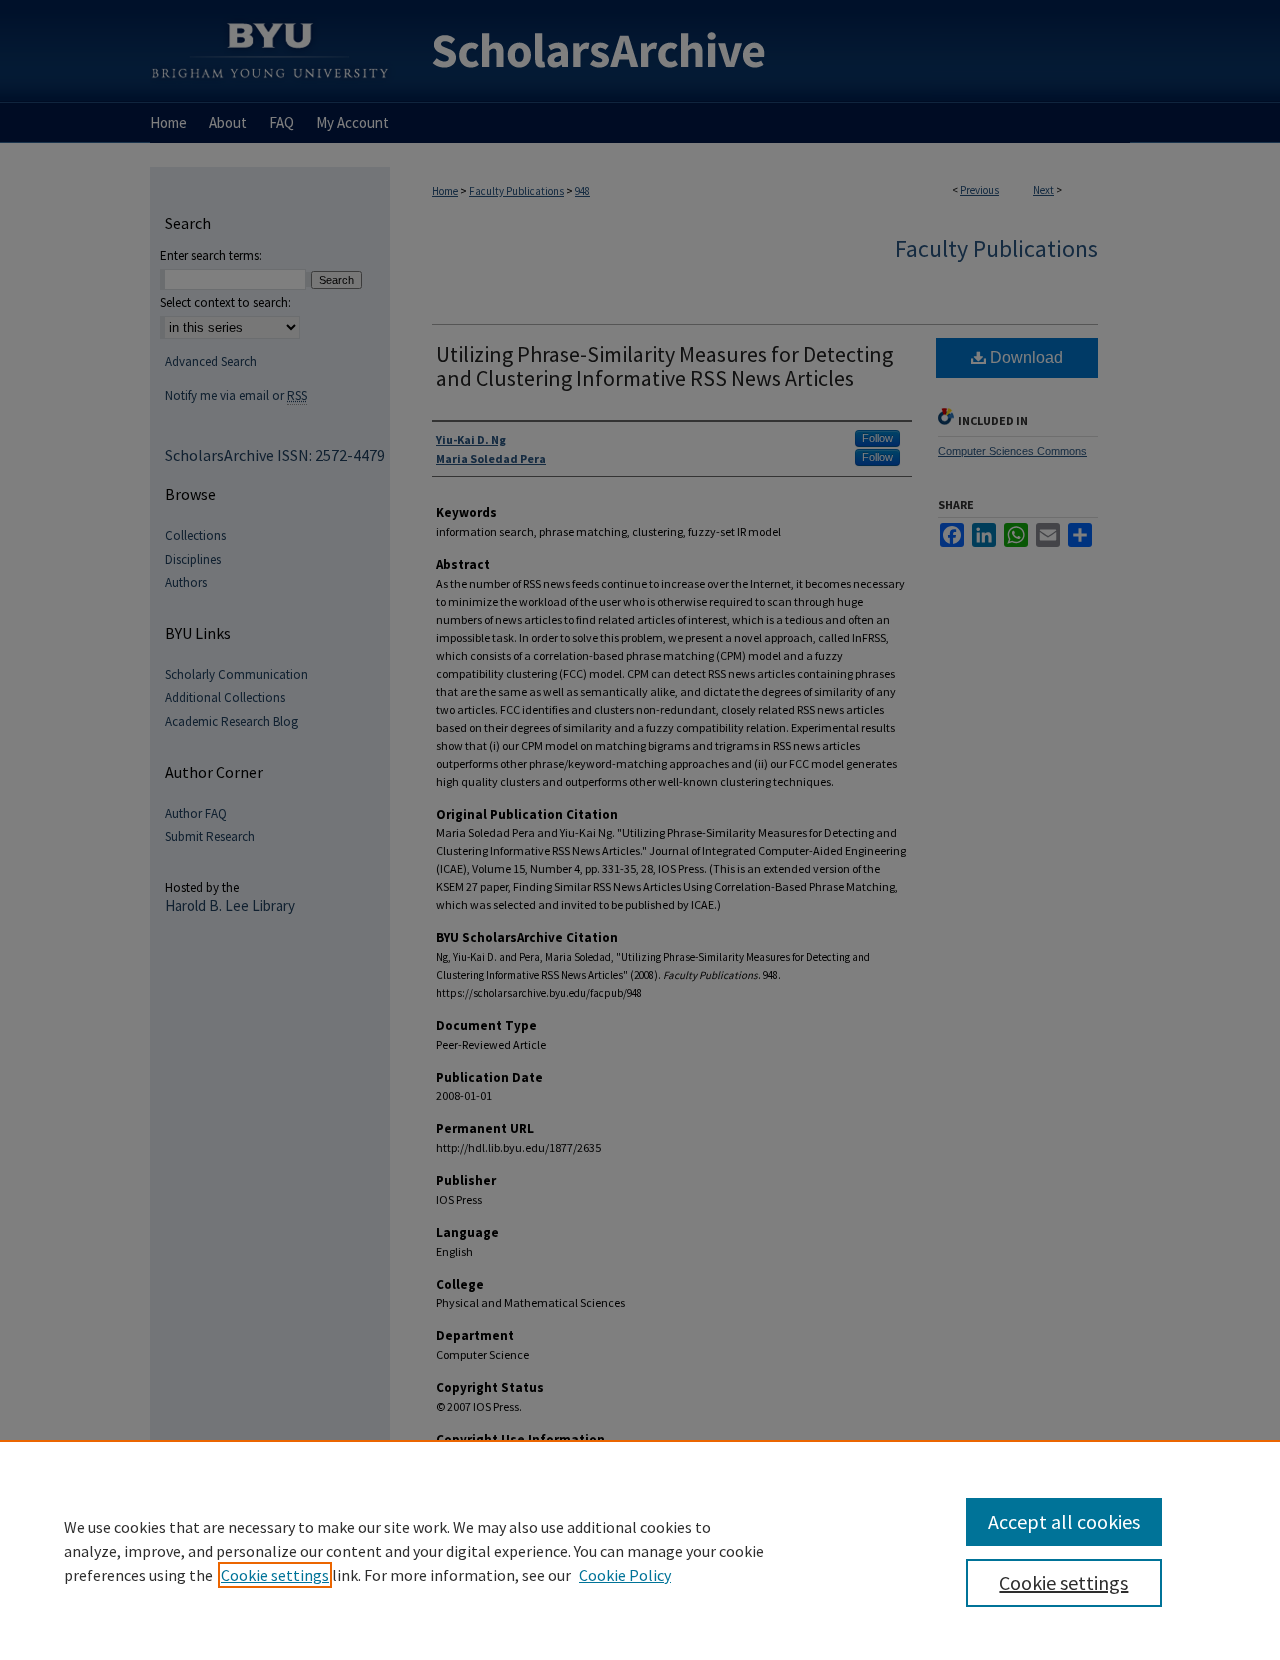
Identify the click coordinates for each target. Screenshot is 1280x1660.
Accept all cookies (1064, 1521)
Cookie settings (275, 1575)
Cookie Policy (625, 1575)
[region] (640, 1550)
